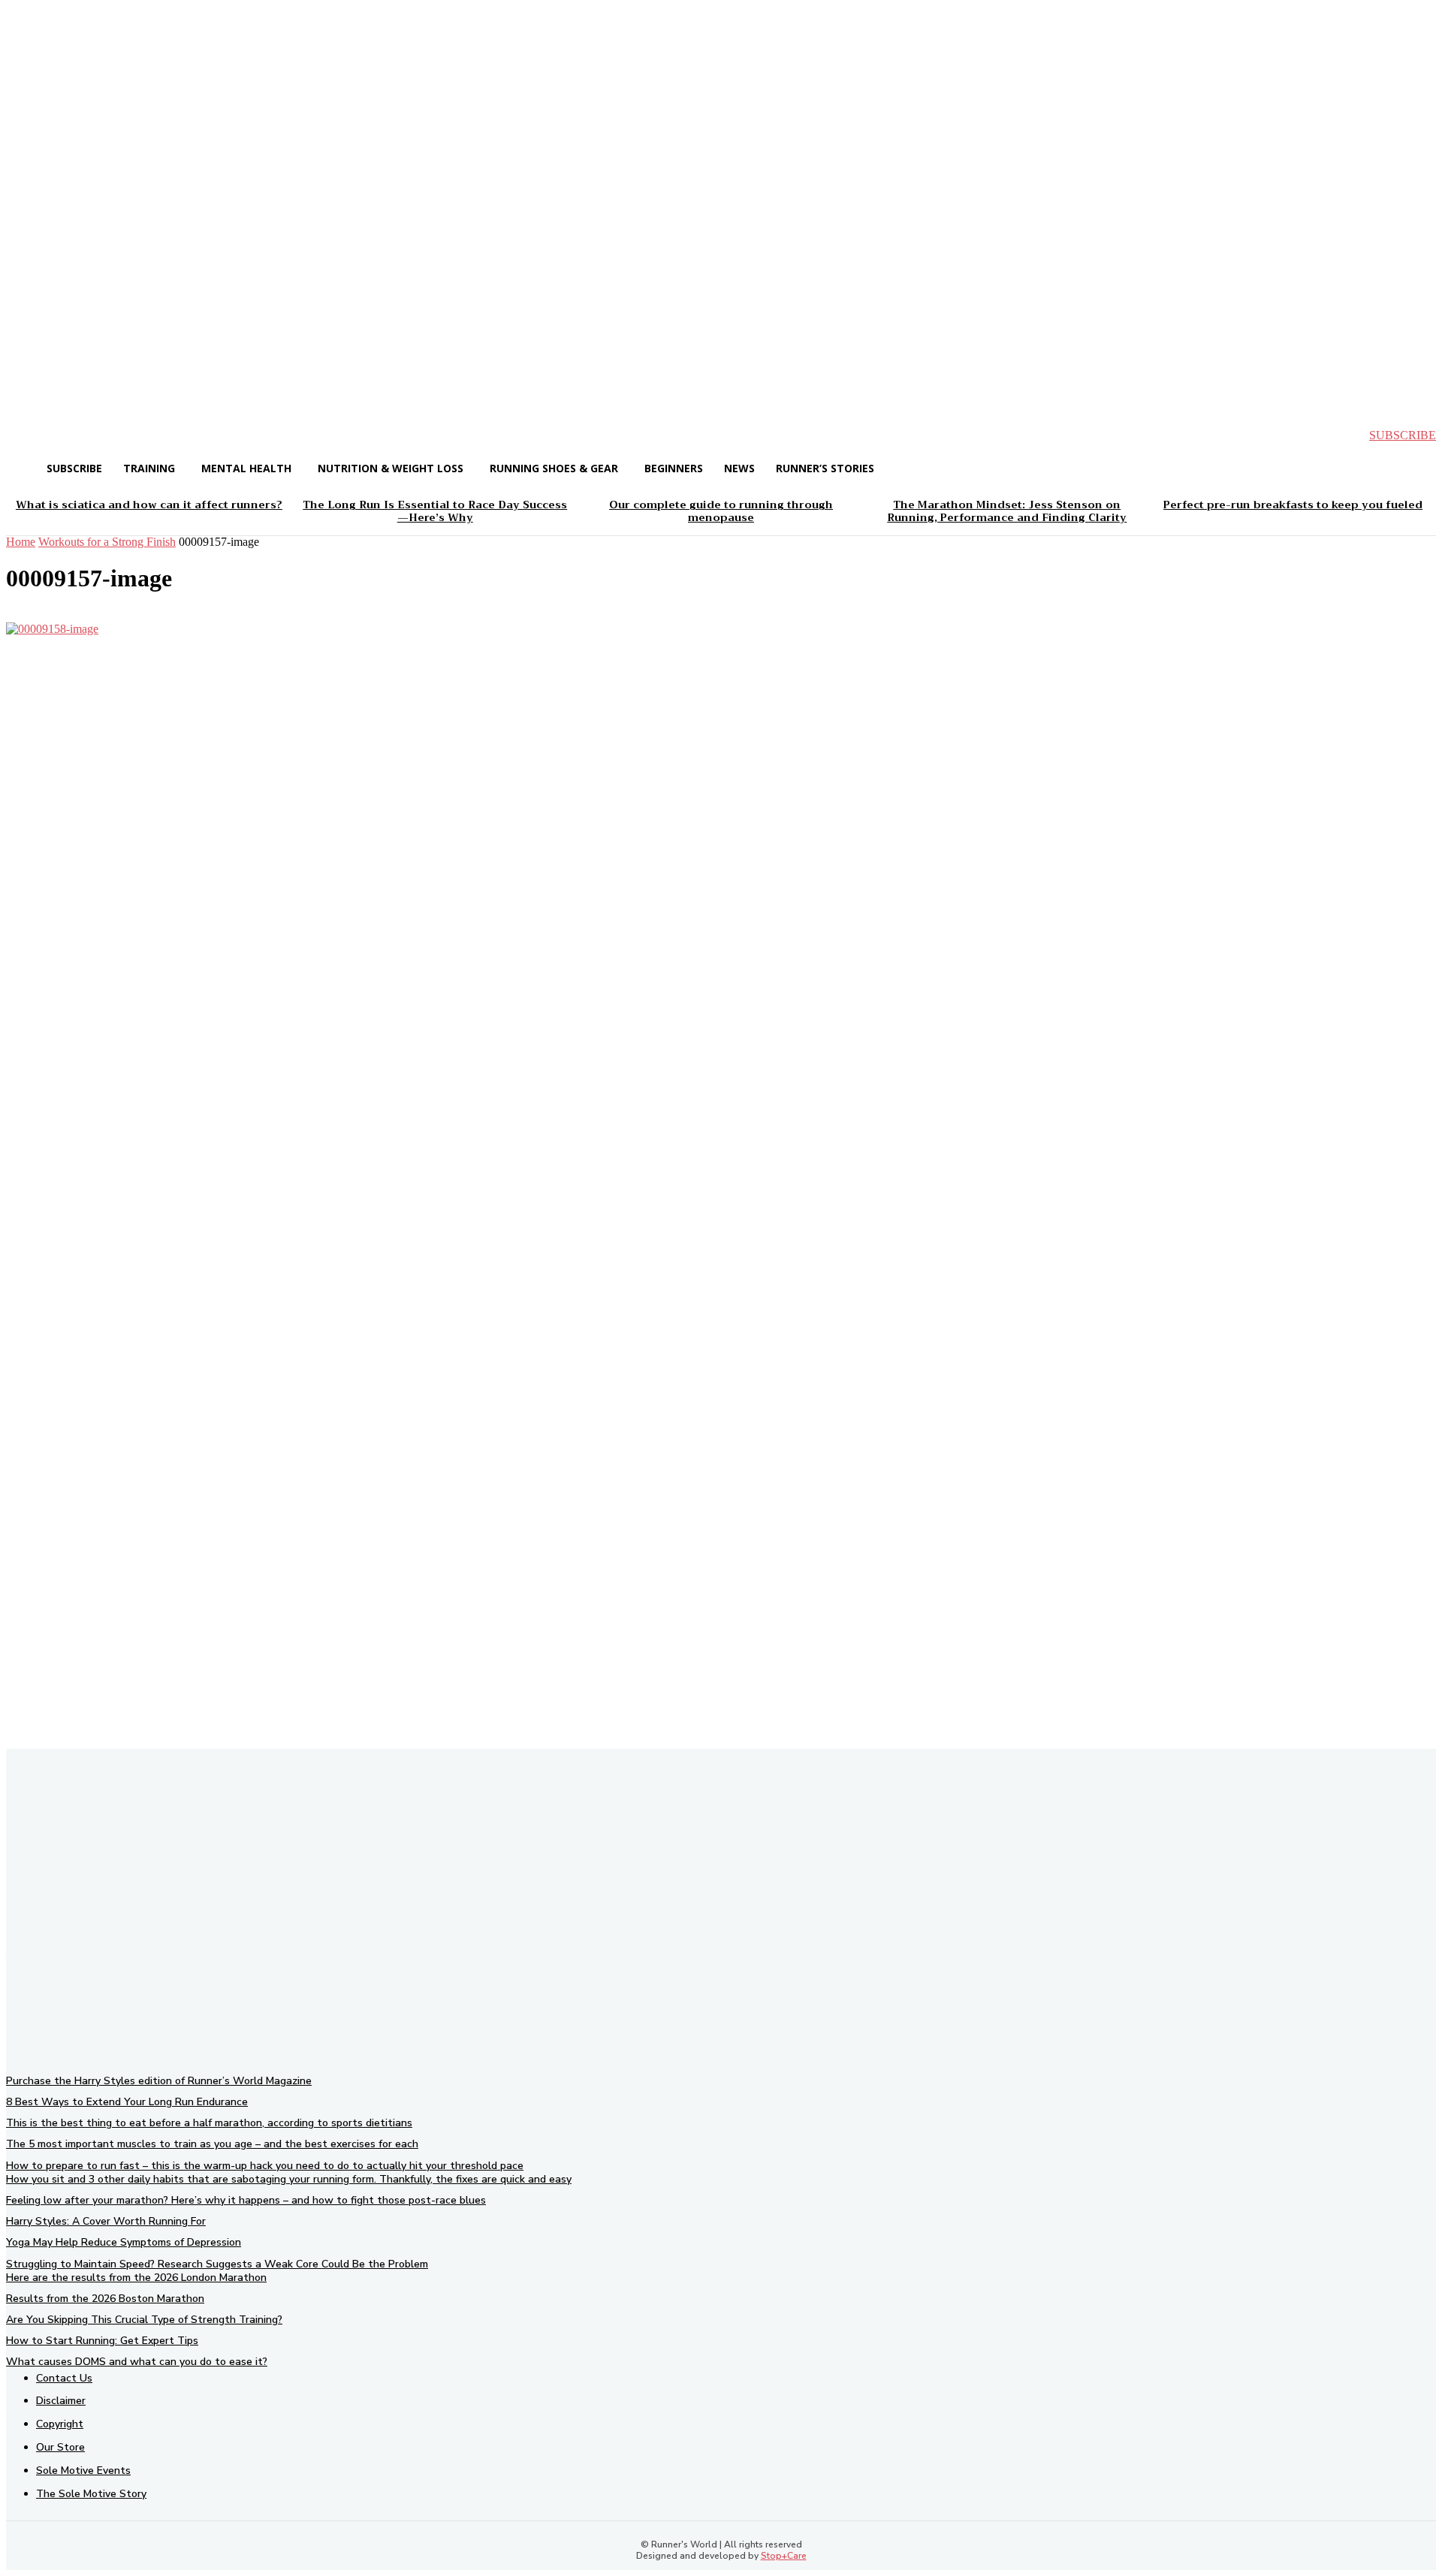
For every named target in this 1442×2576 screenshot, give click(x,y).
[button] (30, 435)
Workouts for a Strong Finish (107, 542)
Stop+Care (784, 2556)
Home (21, 542)
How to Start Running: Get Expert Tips (102, 2341)
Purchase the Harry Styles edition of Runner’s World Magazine (159, 2081)
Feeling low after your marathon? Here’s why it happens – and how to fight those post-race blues (246, 2200)
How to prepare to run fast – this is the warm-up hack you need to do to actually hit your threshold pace (265, 2166)
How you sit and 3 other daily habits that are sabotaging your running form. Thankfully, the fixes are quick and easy (289, 2179)
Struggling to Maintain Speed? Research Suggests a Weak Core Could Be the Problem (217, 2264)
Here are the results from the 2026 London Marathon (136, 2278)
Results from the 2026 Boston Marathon (105, 2299)
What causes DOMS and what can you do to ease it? (137, 2362)
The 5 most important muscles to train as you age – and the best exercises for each (212, 2144)
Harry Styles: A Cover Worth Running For (106, 2221)
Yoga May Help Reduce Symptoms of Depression (124, 2242)
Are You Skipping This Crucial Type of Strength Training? (144, 2320)
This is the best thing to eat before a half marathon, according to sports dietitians (209, 2123)
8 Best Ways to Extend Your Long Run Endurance (127, 2102)
